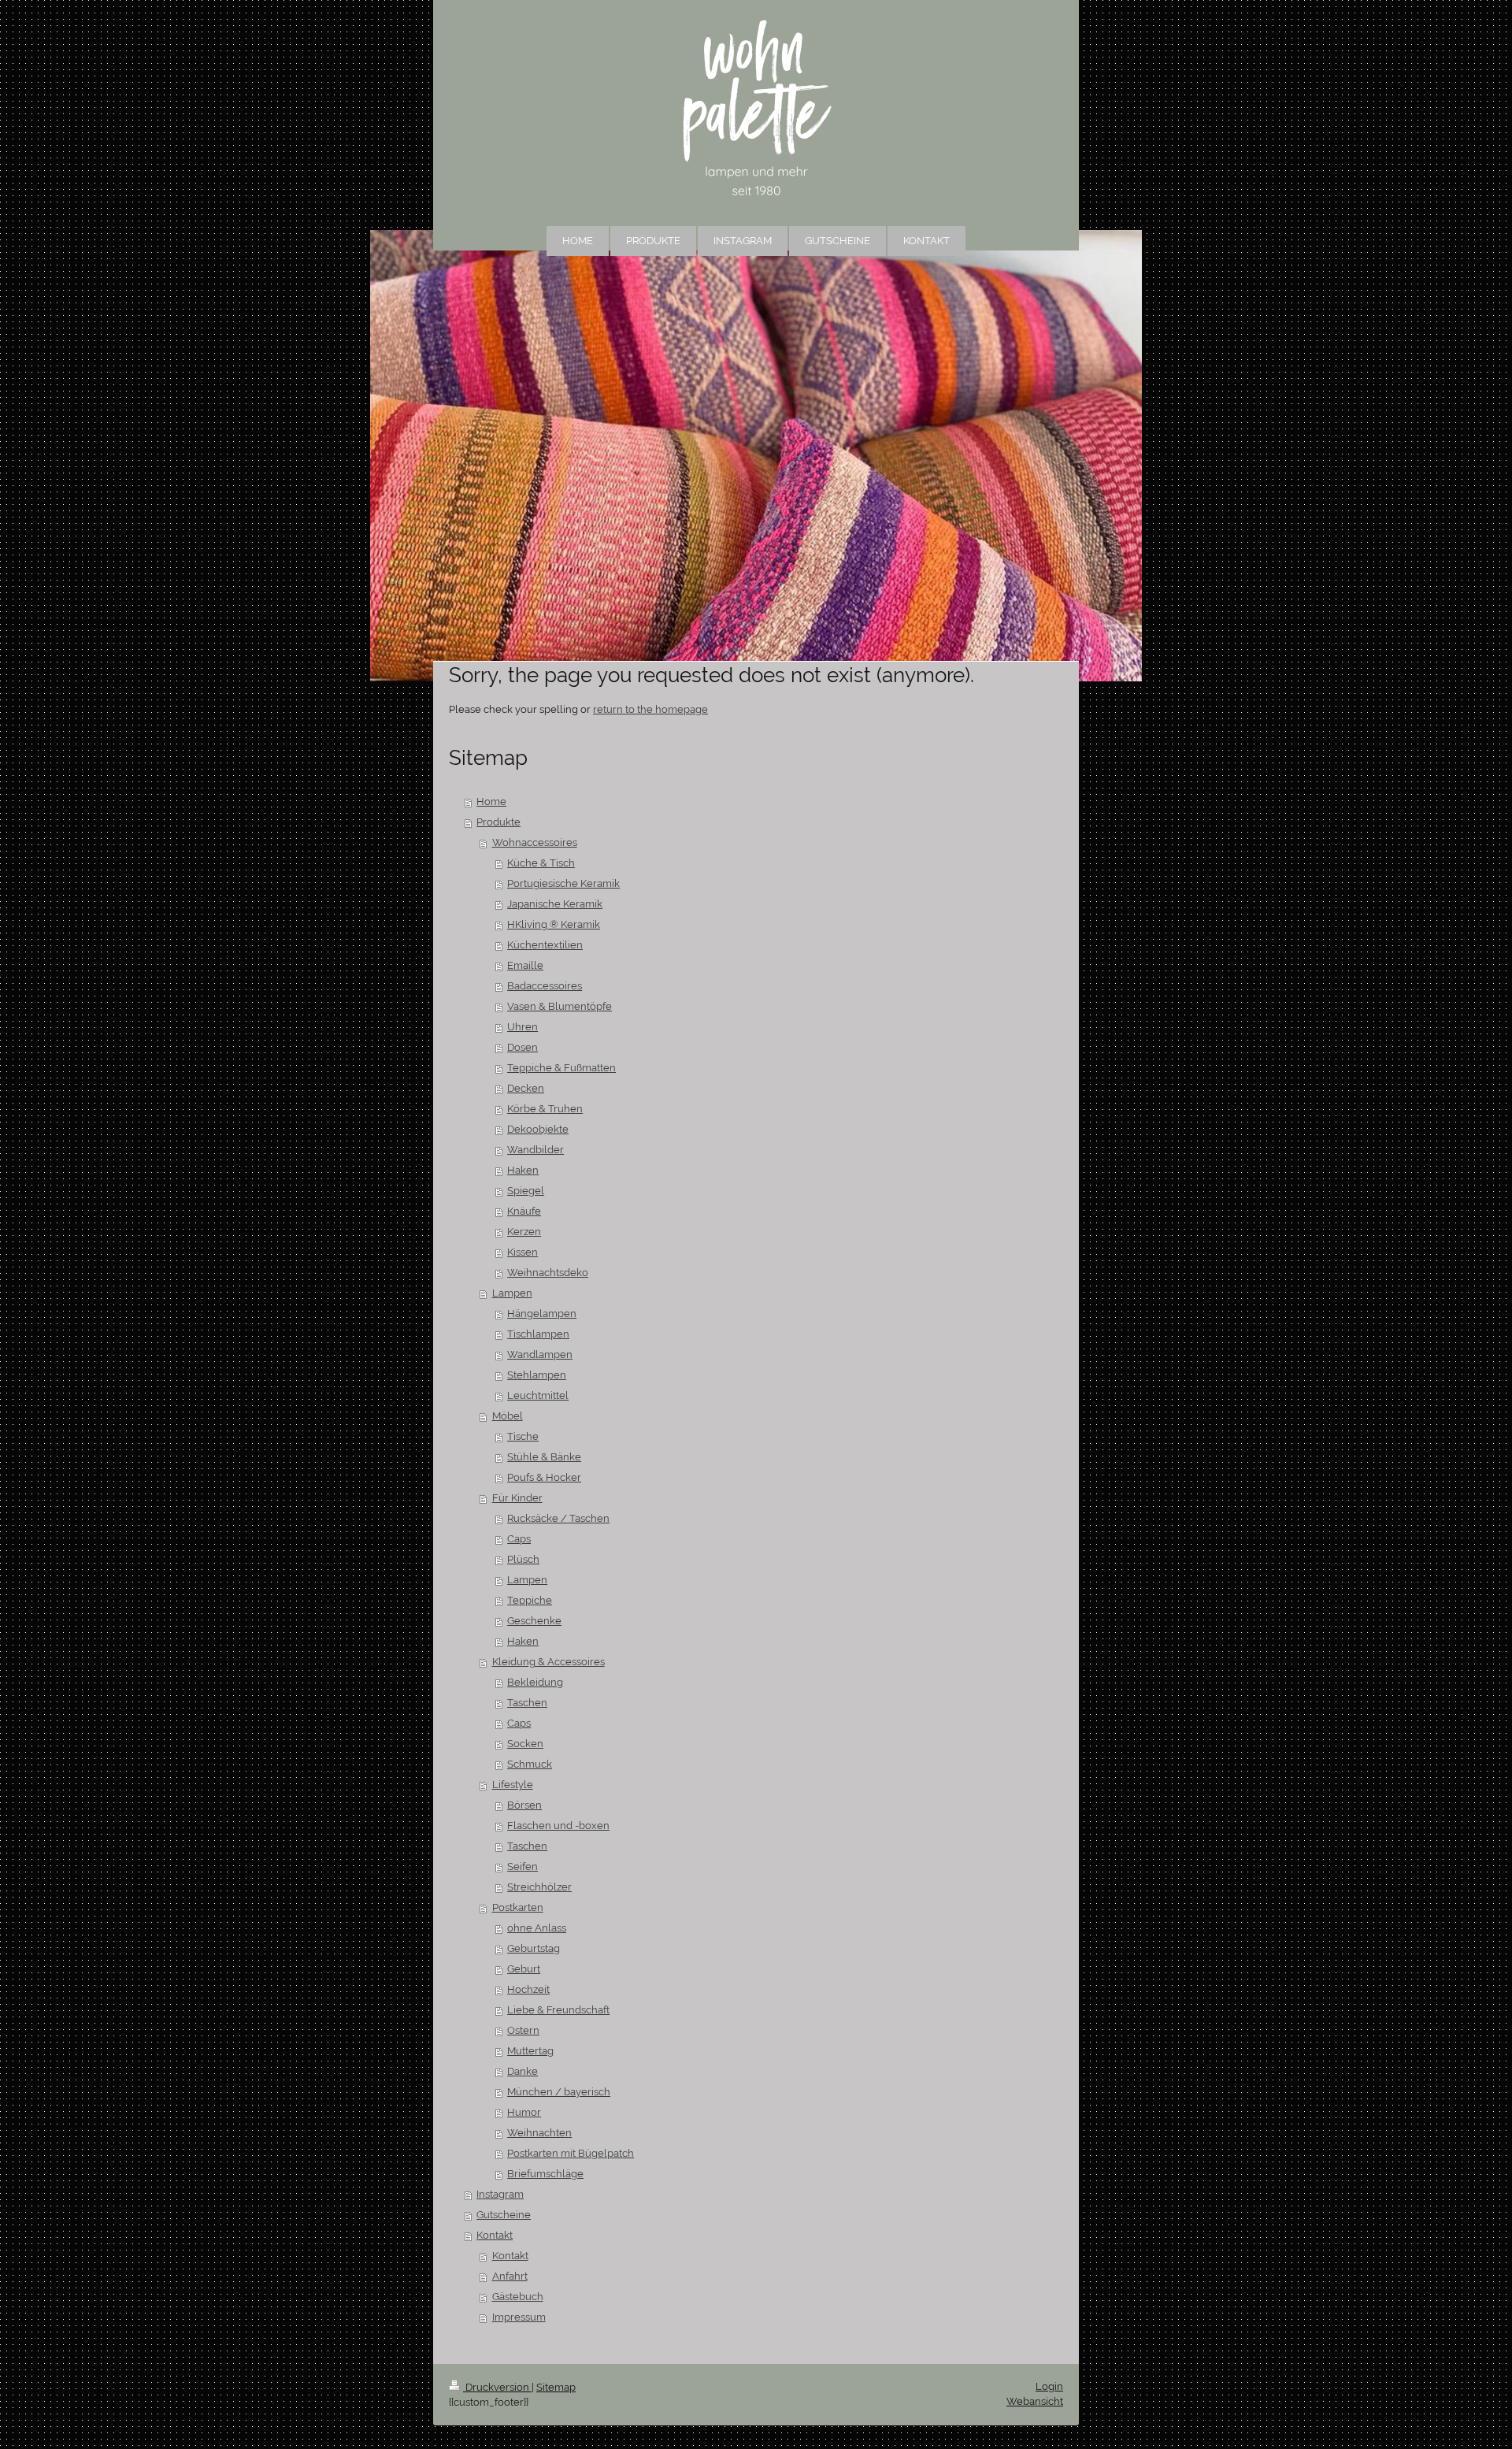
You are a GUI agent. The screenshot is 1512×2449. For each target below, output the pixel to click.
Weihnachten (539, 2133)
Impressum (519, 2317)
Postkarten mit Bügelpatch (571, 2153)
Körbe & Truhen (545, 1109)
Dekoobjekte (538, 1129)
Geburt (524, 1969)
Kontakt (495, 2235)
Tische (523, 1436)
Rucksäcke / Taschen (558, 1518)
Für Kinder (517, 1498)
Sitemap (556, 2387)
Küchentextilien (545, 945)
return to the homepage (650, 709)
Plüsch (523, 1559)
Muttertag (530, 2051)
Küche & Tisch (541, 863)
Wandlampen (540, 1354)
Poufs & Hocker (544, 1477)
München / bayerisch (559, 2092)
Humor (524, 2112)
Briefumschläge (545, 2174)
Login (1049, 2386)
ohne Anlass (537, 1928)
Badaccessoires (545, 986)
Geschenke (534, 1621)
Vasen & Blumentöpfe (560, 1006)
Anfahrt (510, 2276)
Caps (519, 1539)
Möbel (508, 1416)
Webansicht (1035, 2401)
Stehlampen (537, 1375)
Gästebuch (518, 2297)
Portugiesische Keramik (563, 883)
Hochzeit (528, 1989)
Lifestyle (513, 1785)
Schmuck (530, 1764)
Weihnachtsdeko (548, 1273)
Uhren (523, 1027)
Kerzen (524, 1232)
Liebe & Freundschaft (558, 2010)
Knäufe (524, 1211)
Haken (523, 1170)
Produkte (498, 822)
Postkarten (518, 1907)
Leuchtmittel (538, 1395)
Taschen (527, 1703)
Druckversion (497, 2387)
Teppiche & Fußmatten (561, 1068)
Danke (523, 2071)
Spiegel (526, 1191)
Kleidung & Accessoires (548, 1662)
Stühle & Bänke (544, 1457)
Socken (525, 1744)
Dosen (523, 1047)
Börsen (524, 1805)
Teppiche (530, 1600)
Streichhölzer (539, 1887)
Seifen (523, 1866)
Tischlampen (538, 1334)
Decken (526, 1088)
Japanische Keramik (555, 904)
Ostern (523, 2030)
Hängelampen (542, 1314)
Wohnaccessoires (535, 842)
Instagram (500, 2194)
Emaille (525, 965)
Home (491, 801)
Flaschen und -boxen (558, 1826)
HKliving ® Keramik (554, 924)
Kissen (523, 1252)
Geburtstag (534, 1948)
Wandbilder (535, 1150)
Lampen (512, 1293)
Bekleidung (535, 1682)
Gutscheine (504, 2215)
